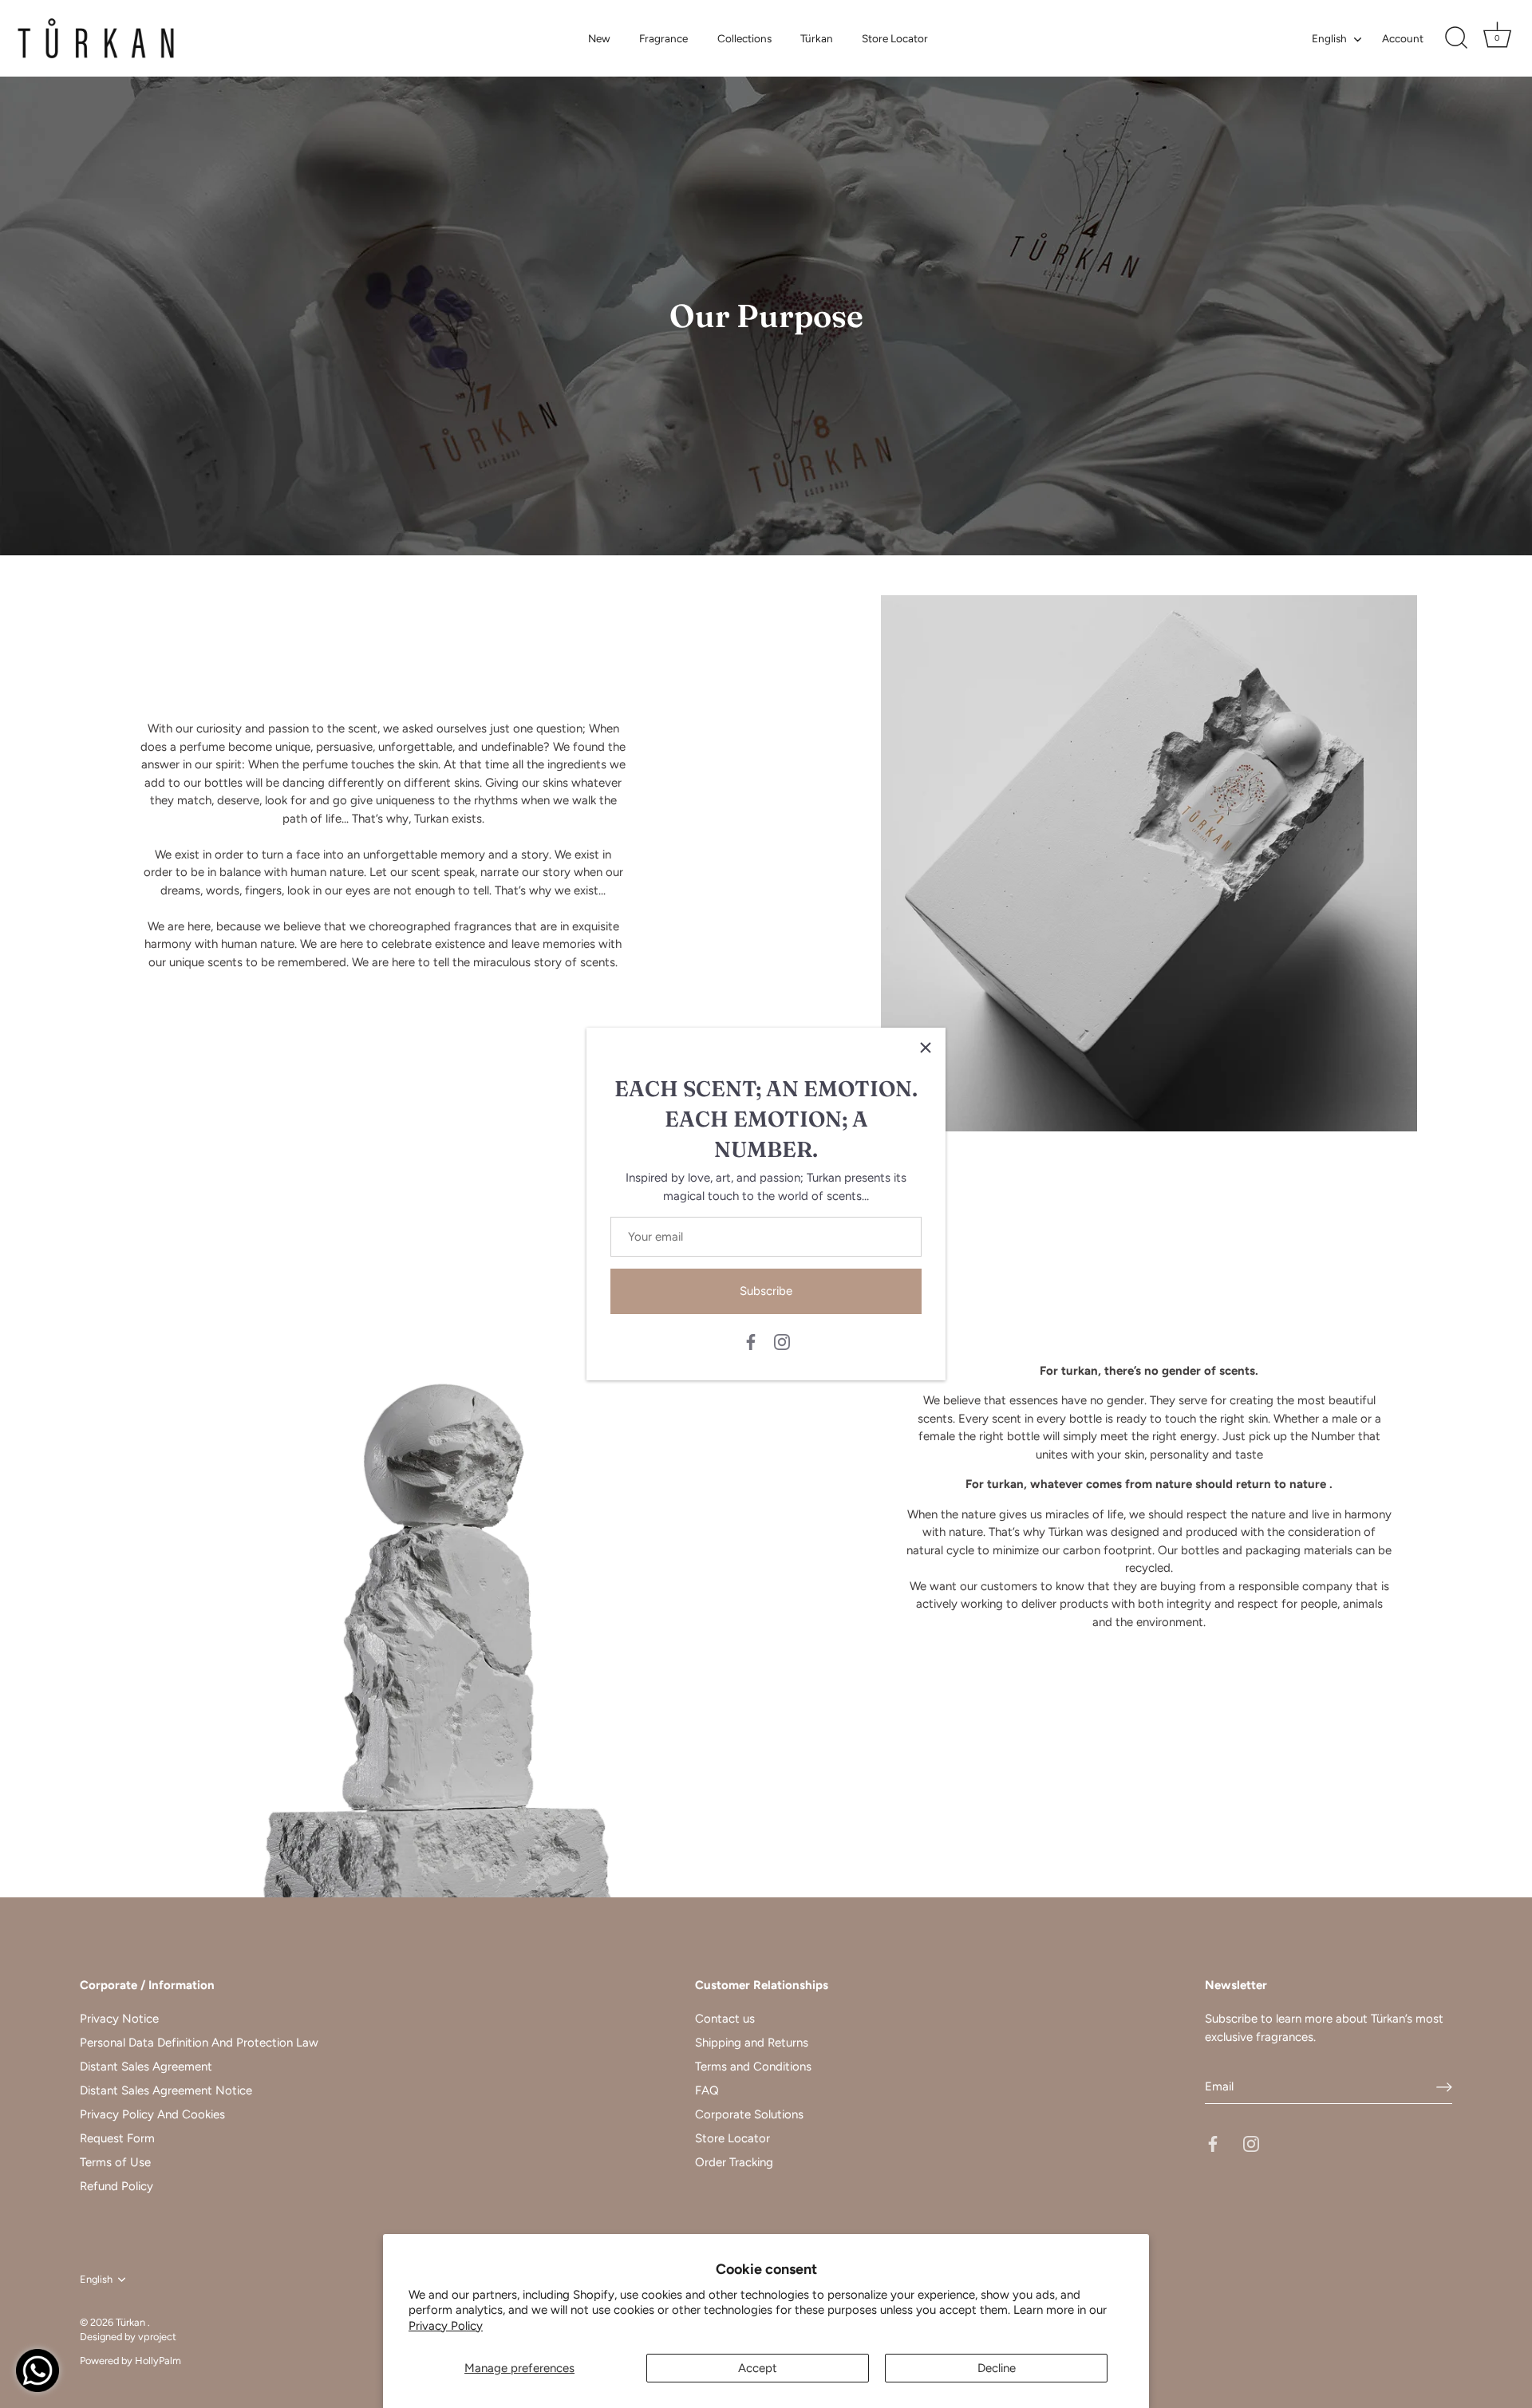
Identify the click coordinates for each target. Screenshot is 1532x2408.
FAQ (707, 2090)
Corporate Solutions (749, 2114)
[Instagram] (782, 1341)
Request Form (117, 2138)
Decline (997, 2368)
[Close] (926, 1048)
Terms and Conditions (753, 2067)
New (599, 38)
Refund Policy (116, 2186)
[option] (766, 316)
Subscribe (766, 1291)
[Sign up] (1444, 2086)
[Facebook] (751, 1341)
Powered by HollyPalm (130, 2361)
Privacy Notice (119, 2019)
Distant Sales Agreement (146, 2067)
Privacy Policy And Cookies (152, 2114)
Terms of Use (115, 2162)
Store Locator (895, 38)
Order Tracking (734, 2162)
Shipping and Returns (752, 2043)
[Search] (1456, 38)
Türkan (817, 38)
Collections (744, 38)
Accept (758, 2368)
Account (1403, 38)
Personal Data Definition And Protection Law (199, 2043)
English (1329, 38)
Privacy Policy (446, 2326)
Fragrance (663, 38)
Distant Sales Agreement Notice (166, 2090)
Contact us (725, 2019)
